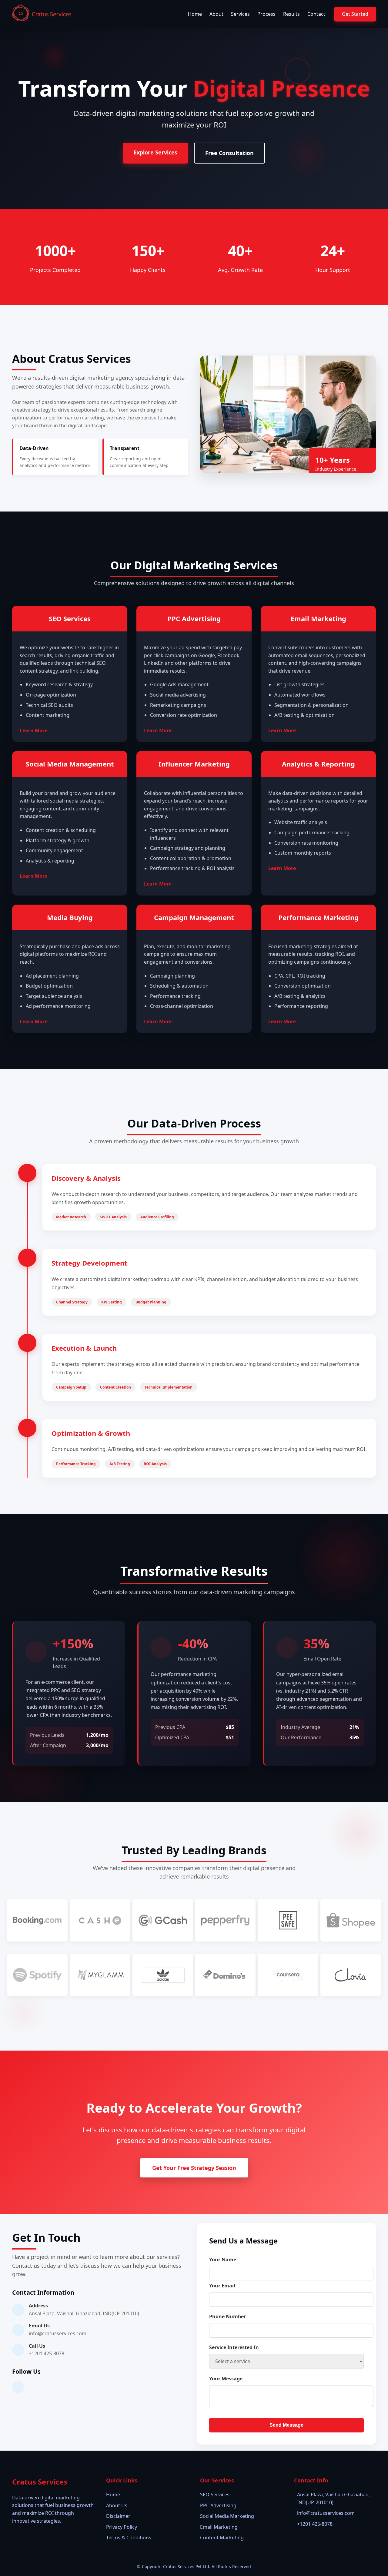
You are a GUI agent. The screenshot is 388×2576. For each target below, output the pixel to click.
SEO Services (215, 2495)
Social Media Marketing (227, 2516)
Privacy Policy (122, 2527)
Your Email (222, 2286)
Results (291, 14)
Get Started (355, 14)
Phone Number (227, 2316)
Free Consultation (229, 153)
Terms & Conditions (129, 2538)
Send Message (286, 2425)
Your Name (223, 2260)
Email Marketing (219, 2527)
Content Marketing (222, 2538)
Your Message (226, 2379)
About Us (117, 2505)
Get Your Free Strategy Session (194, 2168)
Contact (316, 14)
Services (240, 14)
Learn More (33, 730)
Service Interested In (234, 2347)
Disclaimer (118, 2516)
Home (195, 14)
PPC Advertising (218, 2505)
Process (266, 14)
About (216, 14)
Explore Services (156, 152)
